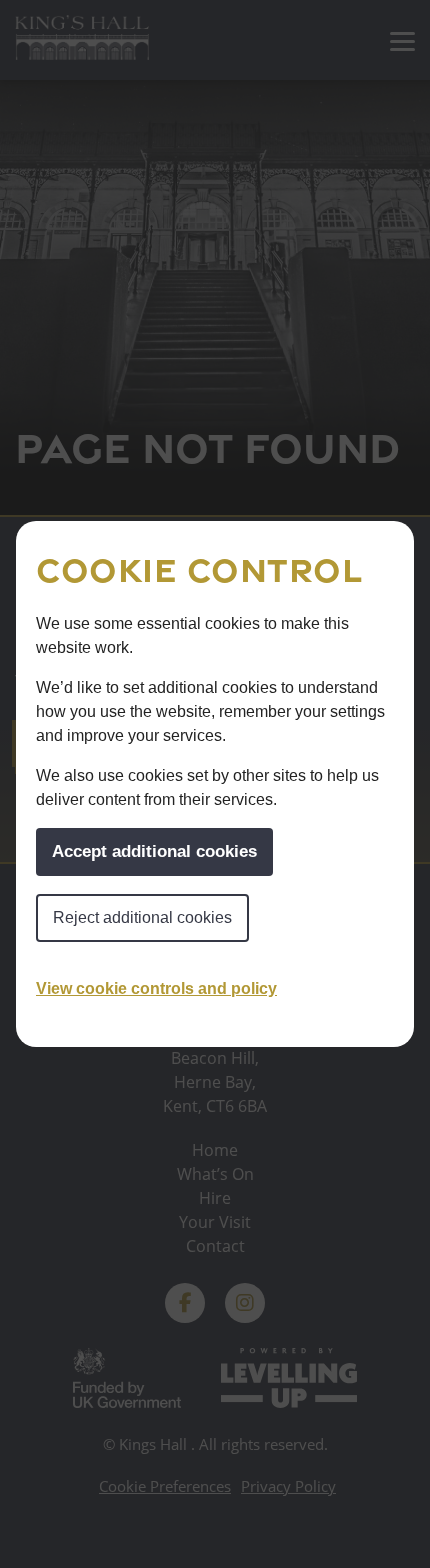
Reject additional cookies (142, 917)
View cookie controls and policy (156, 988)
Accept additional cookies (154, 851)
